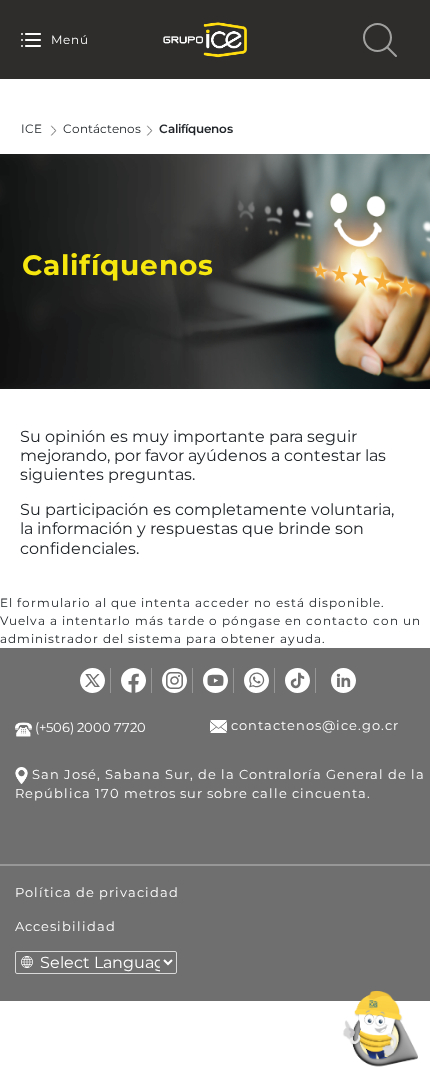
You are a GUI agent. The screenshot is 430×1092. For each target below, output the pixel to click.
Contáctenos (102, 128)
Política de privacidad (97, 892)
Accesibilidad (65, 926)
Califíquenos (196, 128)
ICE (31, 128)
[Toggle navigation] (30, 39)
